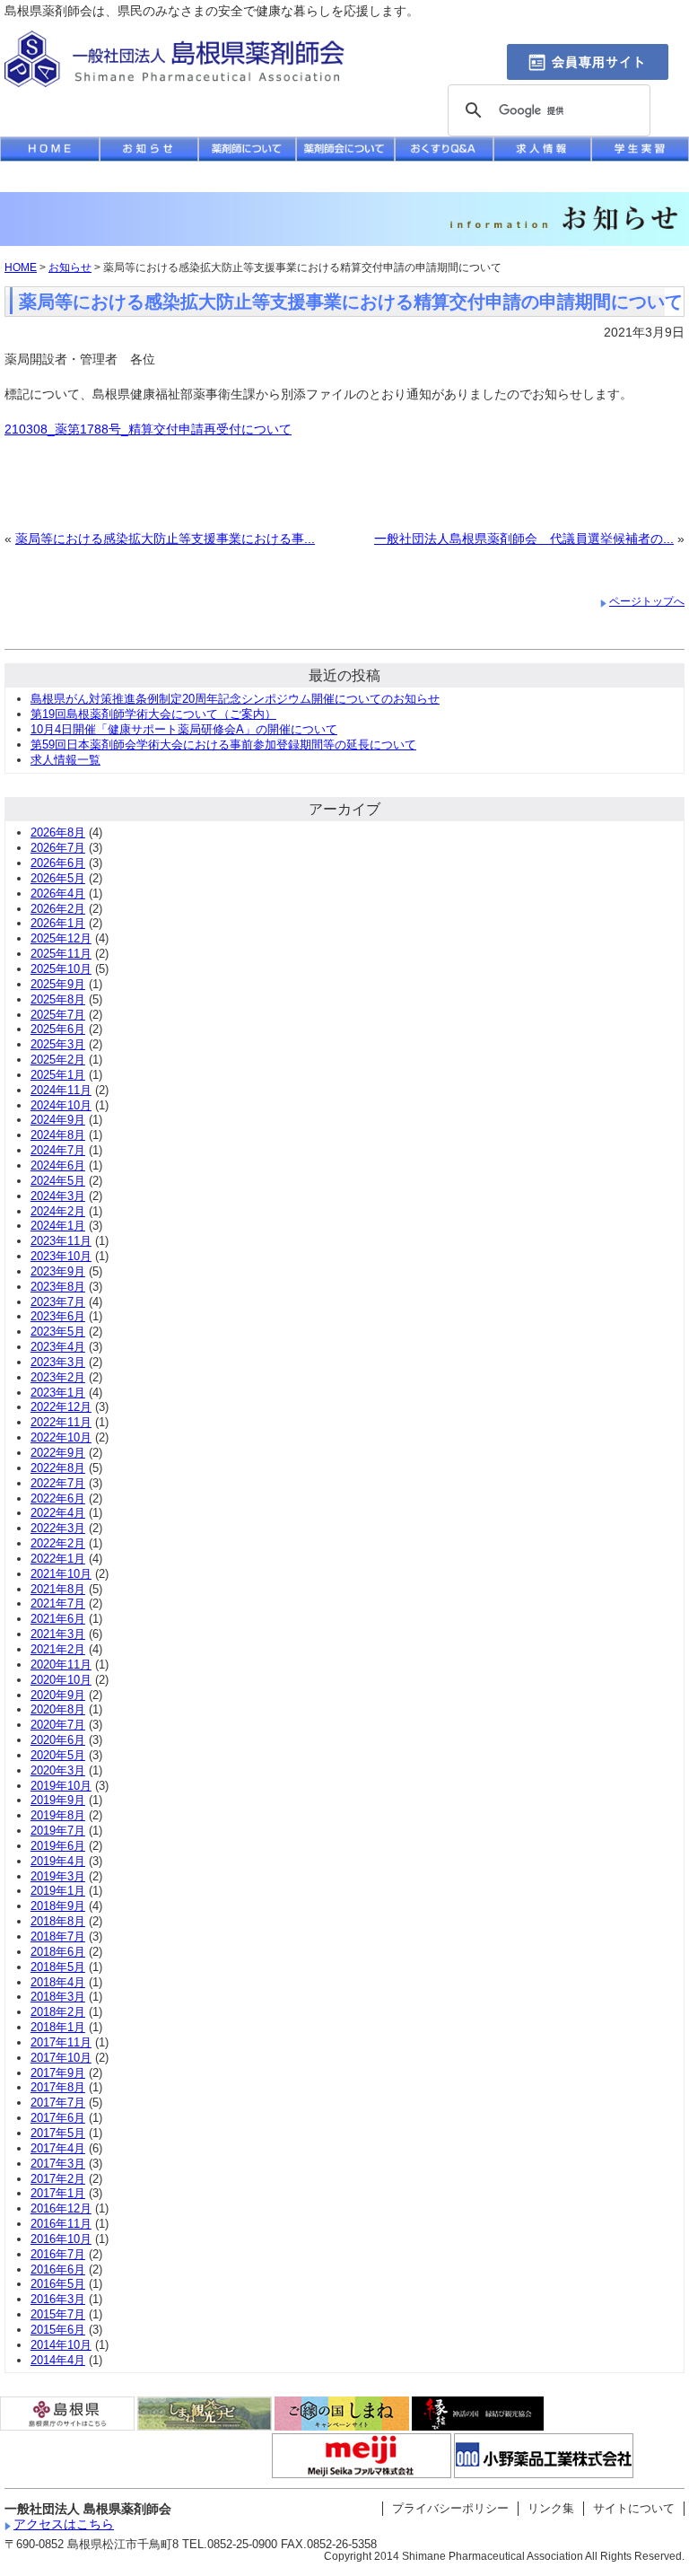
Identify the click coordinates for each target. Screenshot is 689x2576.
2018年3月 (58, 1997)
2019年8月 (58, 1815)
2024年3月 (58, 1196)
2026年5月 (58, 878)
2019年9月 (58, 1800)
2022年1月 (58, 1559)
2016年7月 (58, 2254)
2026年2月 (58, 909)
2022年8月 (58, 1468)
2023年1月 (58, 1393)
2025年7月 (58, 1015)
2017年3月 (58, 2164)
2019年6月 (58, 1846)
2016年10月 (61, 2239)
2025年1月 (58, 1075)
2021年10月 (61, 1574)
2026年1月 (58, 923)
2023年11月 (61, 1241)
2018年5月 (58, 1967)
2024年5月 (58, 1181)
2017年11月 (61, 2042)
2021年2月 (58, 1649)
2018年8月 (58, 1921)
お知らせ (70, 267)
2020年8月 (58, 1709)
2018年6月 (58, 1952)
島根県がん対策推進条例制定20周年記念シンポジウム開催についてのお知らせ (235, 699)
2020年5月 (58, 1755)
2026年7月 (58, 848)
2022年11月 (61, 1422)
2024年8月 (58, 1135)
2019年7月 (58, 1831)
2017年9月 (58, 2073)
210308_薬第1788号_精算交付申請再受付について (148, 429)
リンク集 (551, 2508)
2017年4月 (58, 2148)
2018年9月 (58, 1906)
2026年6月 (58, 863)
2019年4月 (58, 1861)
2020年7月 (58, 1725)
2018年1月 (58, 2027)
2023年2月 (58, 1377)
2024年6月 (58, 1165)
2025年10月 (61, 969)
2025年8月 (58, 999)
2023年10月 (61, 1256)
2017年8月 (58, 2087)
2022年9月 (58, 1453)
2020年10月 (61, 1680)
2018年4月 (58, 1982)
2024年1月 (58, 1226)
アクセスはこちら (64, 2524)
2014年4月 (58, 2360)
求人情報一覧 (65, 760)
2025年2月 (58, 1060)
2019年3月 (58, 1876)
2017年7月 (58, 2103)
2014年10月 (61, 2345)
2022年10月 (61, 1437)
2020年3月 (58, 1770)
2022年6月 (58, 1498)
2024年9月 (58, 1120)
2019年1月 (58, 1891)
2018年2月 (58, 2012)
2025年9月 (58, 984)
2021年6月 (58, 1619)
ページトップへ (647, 601)
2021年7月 (58, 1603)
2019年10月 (61, 1786)
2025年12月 (61, 938)
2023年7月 (58, 1302)
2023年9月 (58, 1271)
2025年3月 (58, 1044)
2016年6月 (58, 2269)
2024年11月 (61, 1090)
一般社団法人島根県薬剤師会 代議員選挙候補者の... (524, 539)
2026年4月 (58, 894)
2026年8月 (58, 832)
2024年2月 (58, 1211)
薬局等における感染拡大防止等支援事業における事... (165, 539)
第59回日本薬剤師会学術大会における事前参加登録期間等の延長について (223, 745)
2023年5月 (58, 1332)
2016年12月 (61, 2208)
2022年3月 (58, 1528)
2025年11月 (61, 954)
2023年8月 (58, 1287)
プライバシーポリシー (450, 2508)
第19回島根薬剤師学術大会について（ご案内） (153, 714)
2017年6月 (58, 2118)
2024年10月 (61, 1105)
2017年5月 (58, 2133)
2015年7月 (58, 2314)
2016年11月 (61, 2224)
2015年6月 (58, 2330)
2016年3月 (58, 2299)
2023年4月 (58, 1347)
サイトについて (634, 2508)
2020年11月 (61, 1665)
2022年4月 (58, 1513)
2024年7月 (58, 1150)
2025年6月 (58, 1029)
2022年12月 (61, 1407)
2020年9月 (58, 1695)
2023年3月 (58, 1362)
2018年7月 (58, 1936)
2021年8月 (58, 1589)
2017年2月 (58, 2179)
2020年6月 (58, 1740)
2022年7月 (58, 1483)
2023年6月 (58, 1316)
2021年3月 (58, 1634)
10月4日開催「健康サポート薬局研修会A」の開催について (184, 729)
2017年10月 (61, 2058)
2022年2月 (58, 1543)
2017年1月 (58, 2193)
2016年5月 (58, 2284)
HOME (21, 267)
